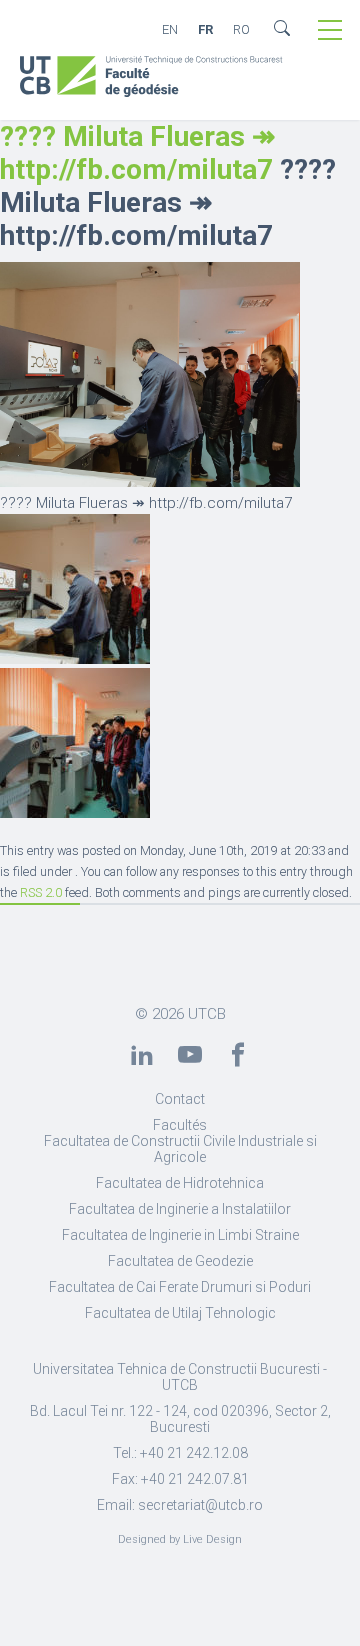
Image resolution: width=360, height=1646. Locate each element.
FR (205, 29)
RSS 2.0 (41, 892)
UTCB (207, 1014)
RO (241, 29)
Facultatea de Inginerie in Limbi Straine (180, 1235)
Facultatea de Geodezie (180, 1261)
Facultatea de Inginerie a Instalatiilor (180, 1209)
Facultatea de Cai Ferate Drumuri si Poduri (180, 1287)
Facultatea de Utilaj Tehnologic (180, 1313)
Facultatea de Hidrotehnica (180, 1183)
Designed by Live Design (180, 1539)
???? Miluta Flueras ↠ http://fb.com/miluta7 (137, 153)
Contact (180, 1099)
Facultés (180, 1125)
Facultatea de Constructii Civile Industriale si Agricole (180, 1149)
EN (170, 29)
